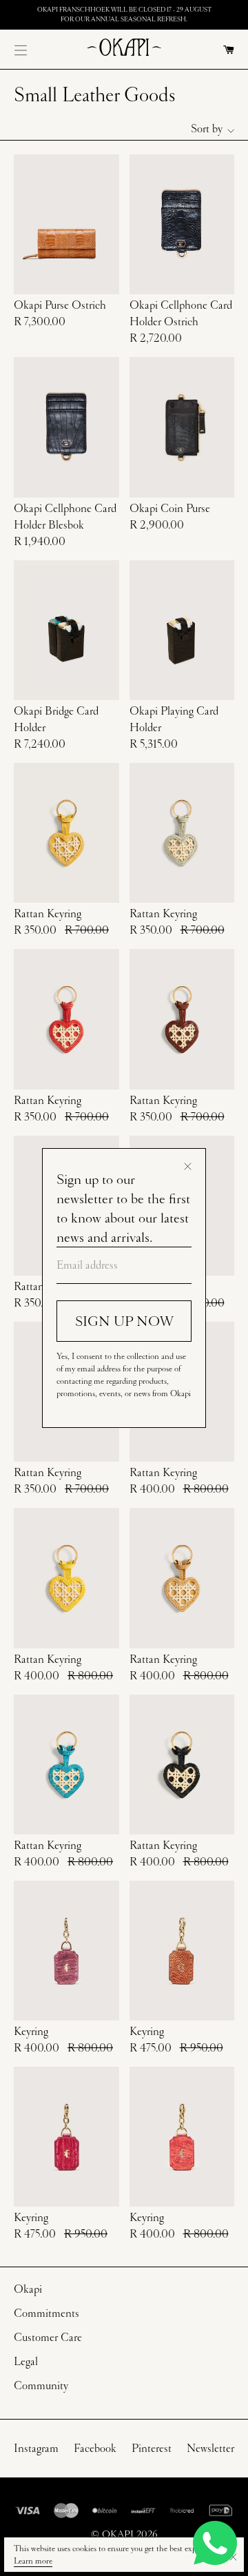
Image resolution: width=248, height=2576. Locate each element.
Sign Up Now (124, 1321)
